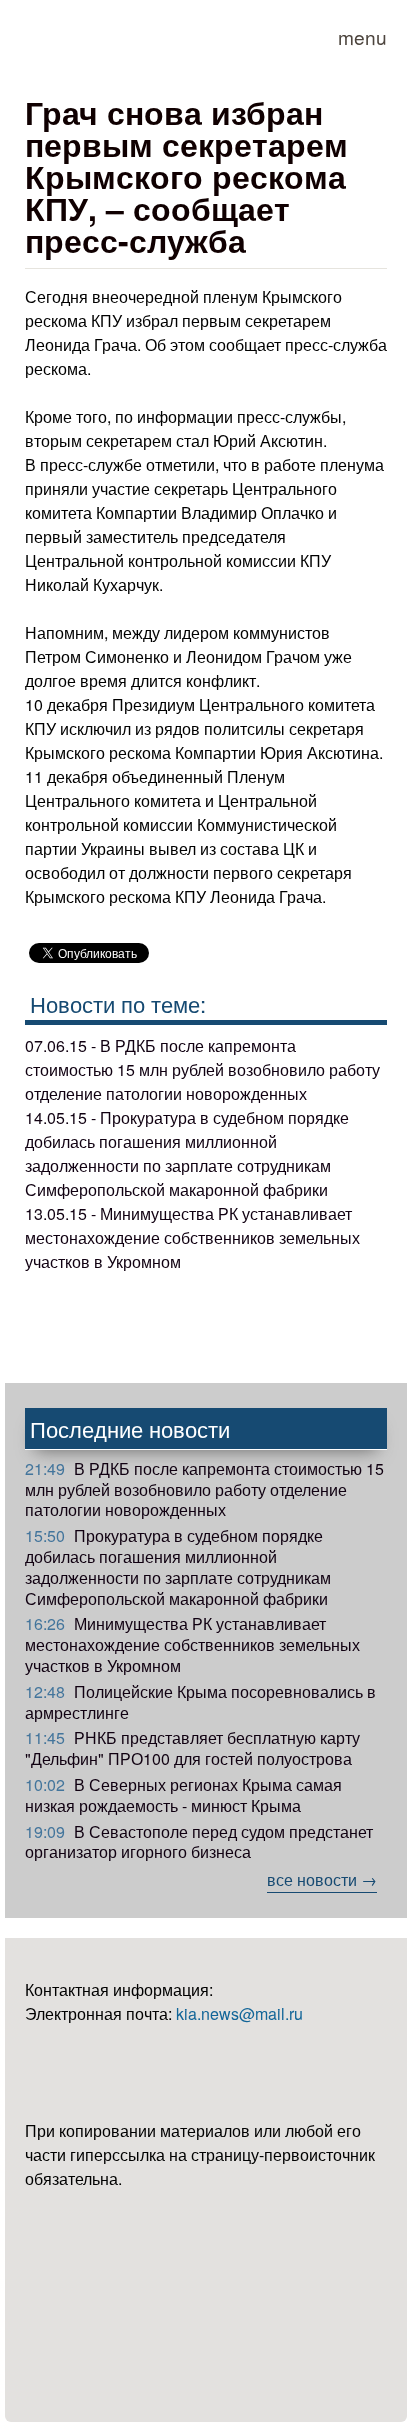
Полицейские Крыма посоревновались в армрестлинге (200, 1702)
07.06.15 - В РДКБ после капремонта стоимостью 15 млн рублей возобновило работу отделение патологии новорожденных (202, 1069)
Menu (362, 36)
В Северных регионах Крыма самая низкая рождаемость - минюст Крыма (183, 1795)
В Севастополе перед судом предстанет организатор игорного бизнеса (199, 1842)
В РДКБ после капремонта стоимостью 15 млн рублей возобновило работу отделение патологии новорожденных (204, 1489)
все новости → (322, 1879)
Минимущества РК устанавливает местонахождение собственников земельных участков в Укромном (192, 1644)
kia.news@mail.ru (239, 2013)
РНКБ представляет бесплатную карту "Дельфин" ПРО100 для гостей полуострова (192, 1748)
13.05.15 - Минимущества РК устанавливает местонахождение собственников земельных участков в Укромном (192, 1237)
